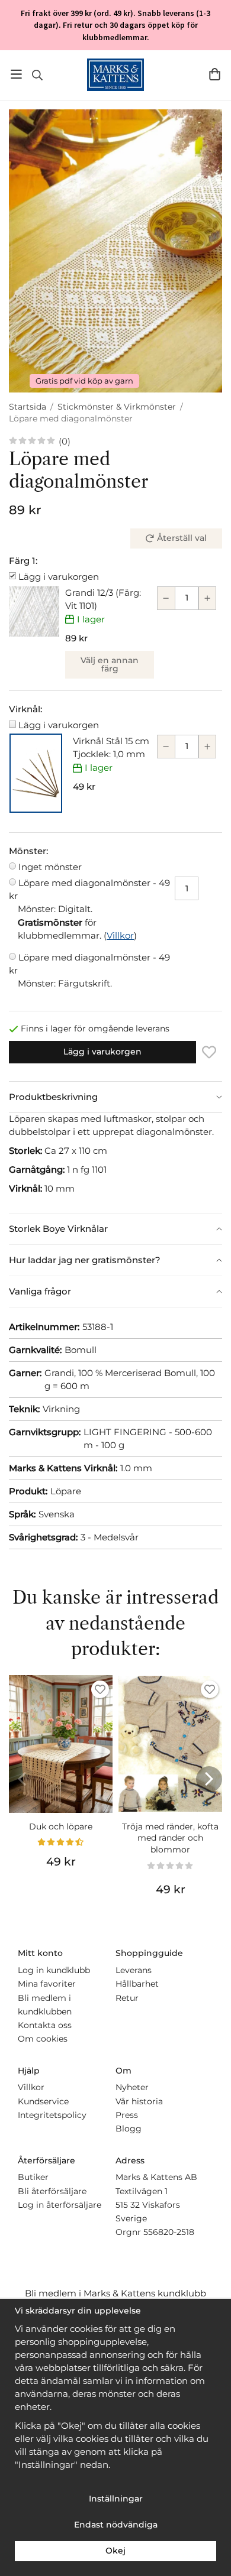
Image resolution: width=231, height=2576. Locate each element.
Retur (127, 1998)
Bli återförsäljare (52, 2191)
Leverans (134, 1970)
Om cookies (43, 2039)
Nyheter (132, 2087)
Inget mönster (50, 867)
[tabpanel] (115, 1163)
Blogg (129, 2129)
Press (127, 2115)
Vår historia (139, 2101)
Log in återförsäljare (60, 2205)
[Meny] (16, 74)
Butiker (33, 2177)
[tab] (115, 1097)
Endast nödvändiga (116, 2525)
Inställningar (116, 2499)
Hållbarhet (137, 1984)
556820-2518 (169, 2232)
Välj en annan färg (110, 664)
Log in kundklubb (54, 1970)
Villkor (120, 935)
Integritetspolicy (52, 2115)
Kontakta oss (45, 2025)
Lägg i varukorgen (59, 577)
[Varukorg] (215, 74)
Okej (115, 2551)
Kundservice (43, 2101)
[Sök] (37, 75)
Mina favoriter (47, 1984)
